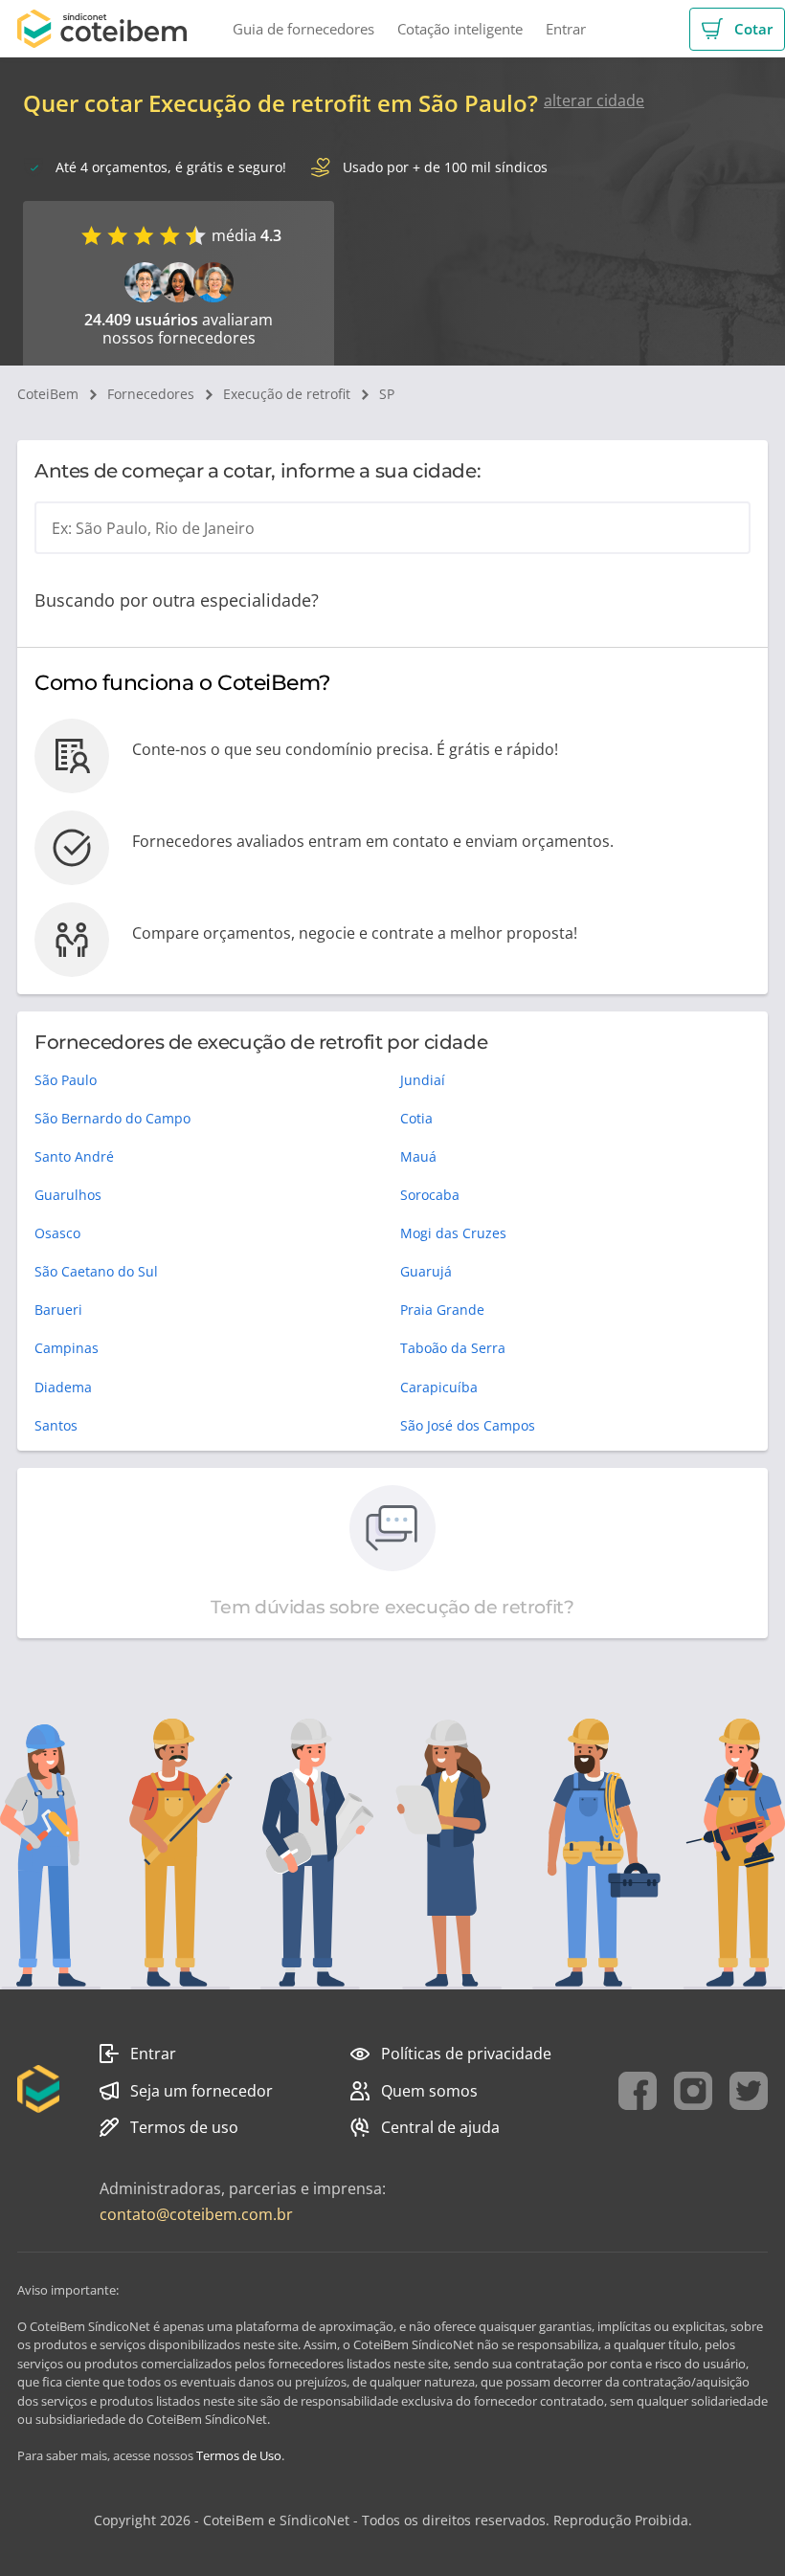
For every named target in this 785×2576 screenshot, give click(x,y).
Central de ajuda (440, 2127)
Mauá (418, 1156)
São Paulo (66, 1080)
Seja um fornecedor (202, 2091)
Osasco (57, 1233)
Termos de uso (184, 2127)
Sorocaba (430, 1195)
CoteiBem (48, 394)
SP (387, 394)
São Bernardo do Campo (112, 1118)
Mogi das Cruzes (453, 1233)
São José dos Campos (468, 1425)
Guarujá (426, 1271)
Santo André (74, 1156)
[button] (737, 29)
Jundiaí (423, 1080)
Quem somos (429, 2091)
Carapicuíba (439, 1387)
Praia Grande (442, 1310)
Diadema (63, 1387)
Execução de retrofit (287, 394)
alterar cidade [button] (594, 100)
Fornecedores (151, 394)
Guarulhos (68, 1195)
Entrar (153, 2054)
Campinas (67, 1348)
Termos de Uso (239, 2455)
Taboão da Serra (453, 1348)
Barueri (58, 1310)
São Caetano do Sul (96, 1271)
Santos (56, 1425)
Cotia (416, 1118)
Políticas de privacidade (466, 2054)
